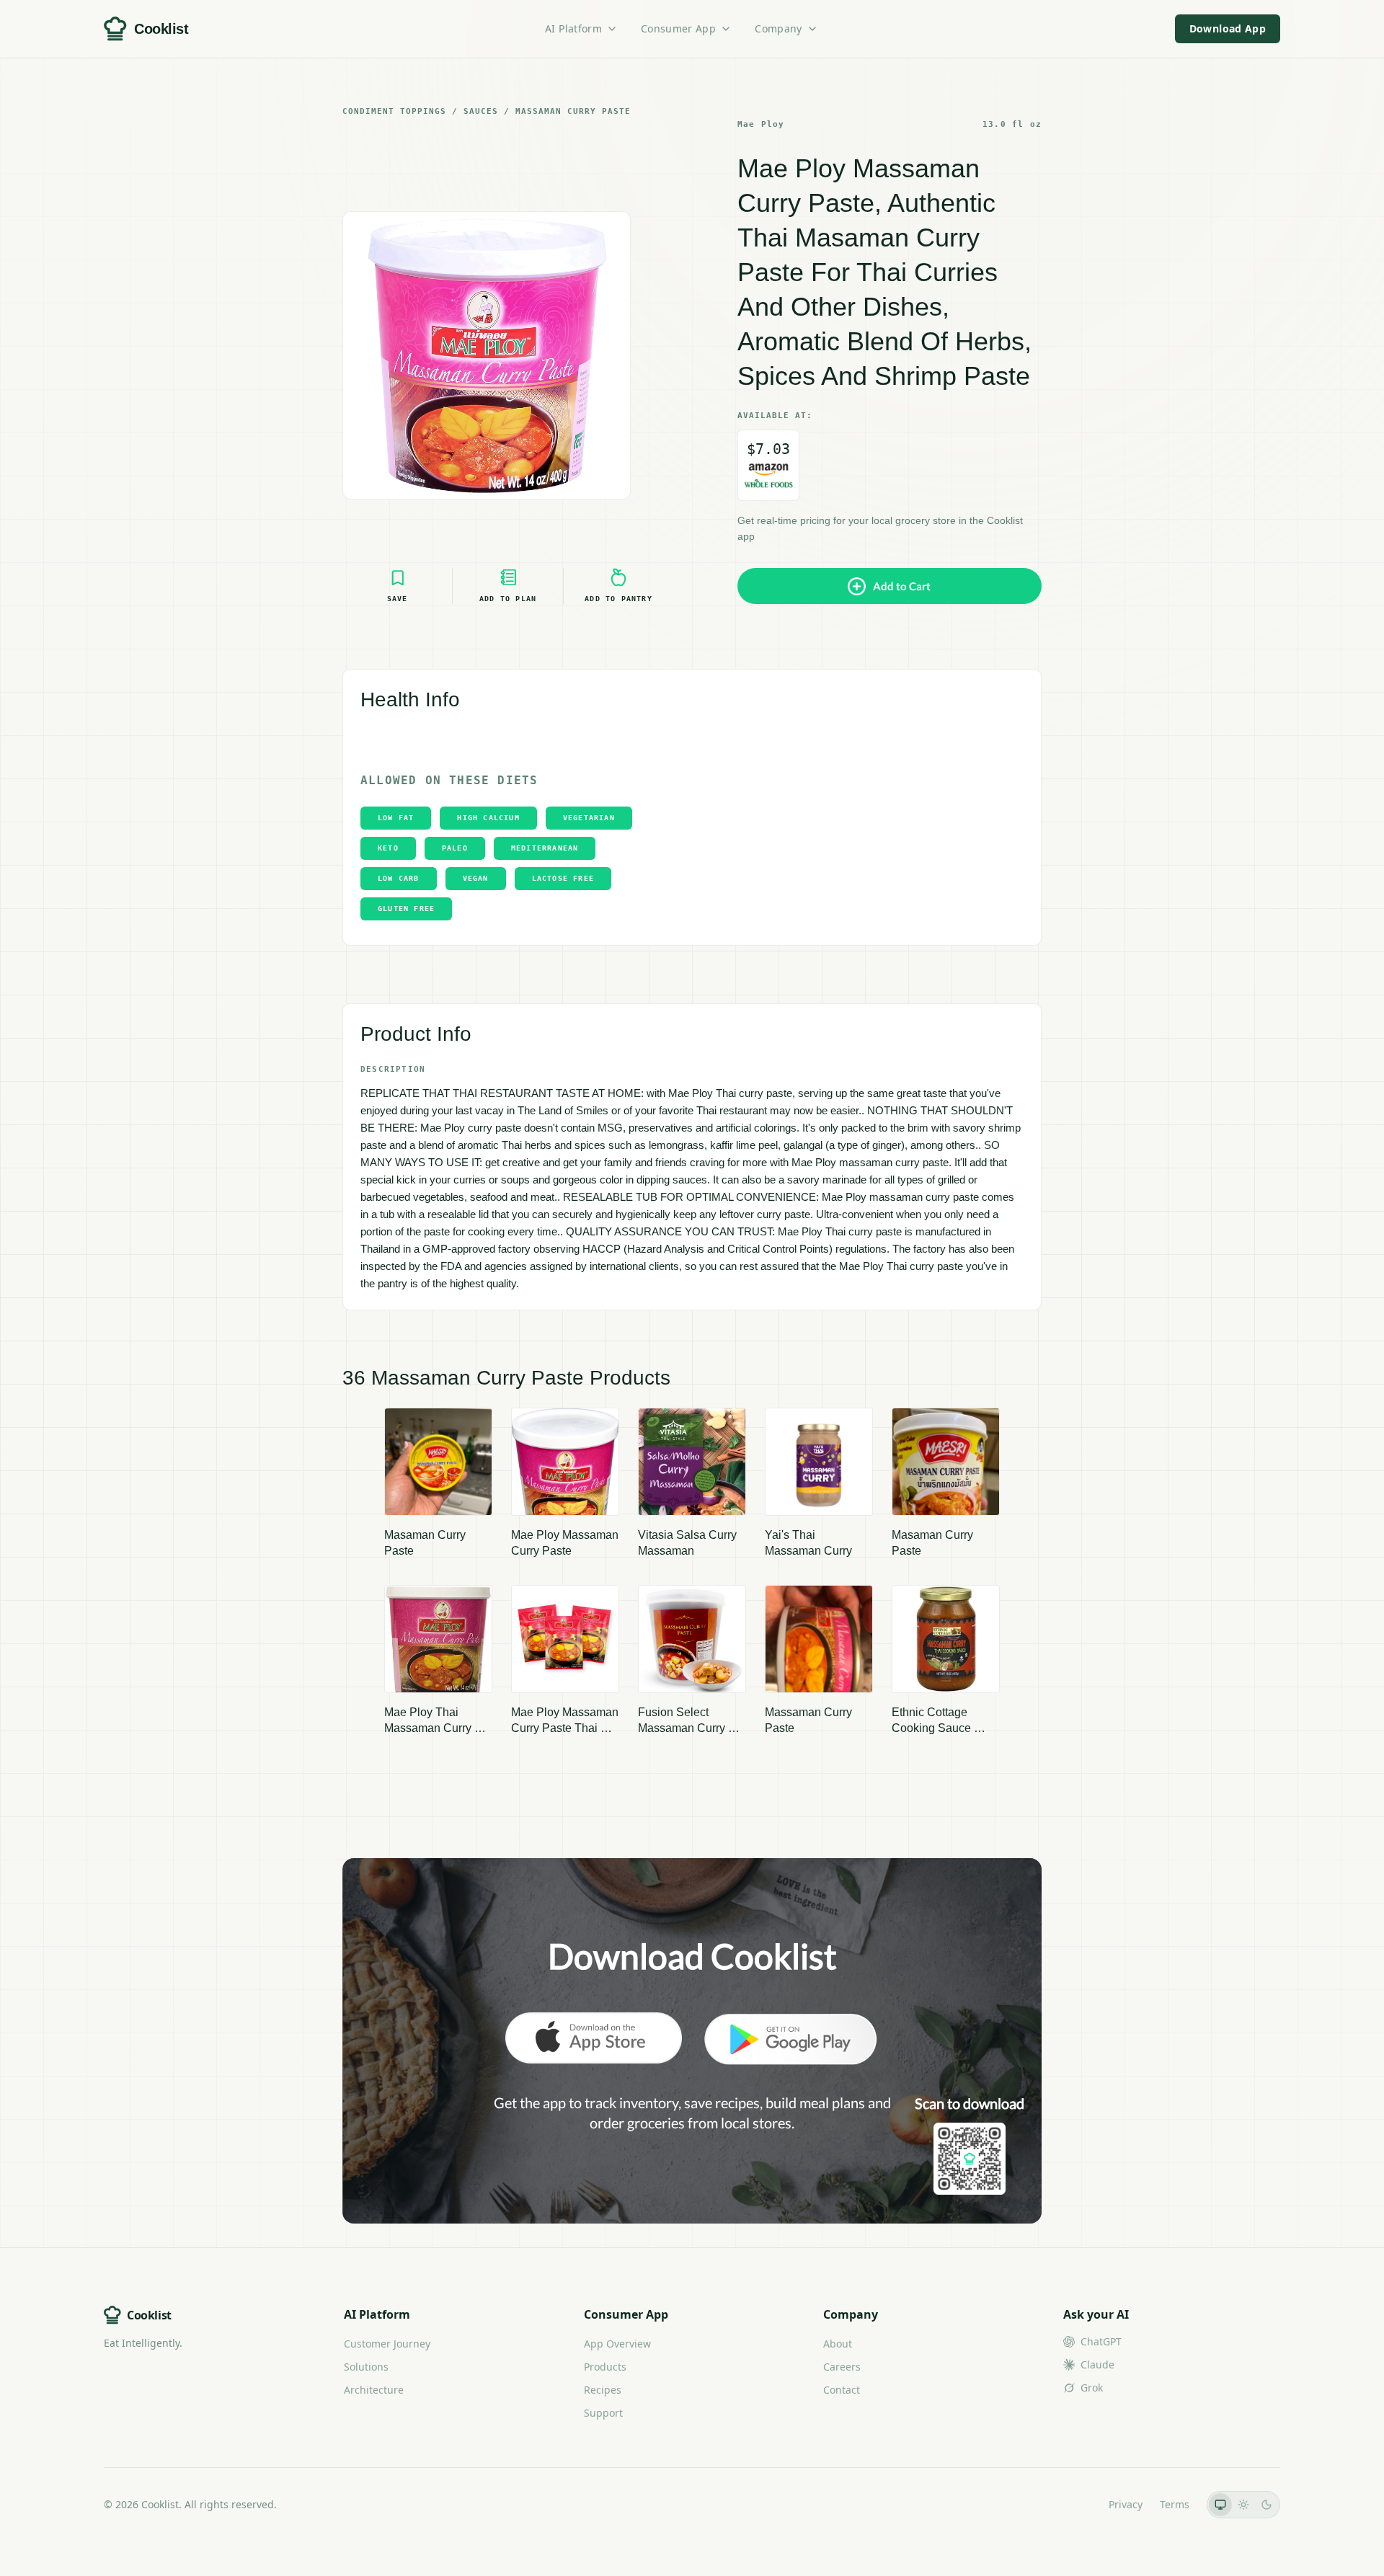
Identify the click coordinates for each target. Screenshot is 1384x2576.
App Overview (617, 2344)
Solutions (366, 2367)
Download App (1228, 28)
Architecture (374, 2390)
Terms (1175, 2504)
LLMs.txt (1072, 2504)
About (838, 2344)
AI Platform (573, 28)
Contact (842, 2390)
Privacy (1126, 2504)
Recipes (603, 2390)
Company (778, 28)
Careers (842, 2367)
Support (603, 2413)
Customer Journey (387, 2344)
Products (605, 2367)
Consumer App (678, 28)
